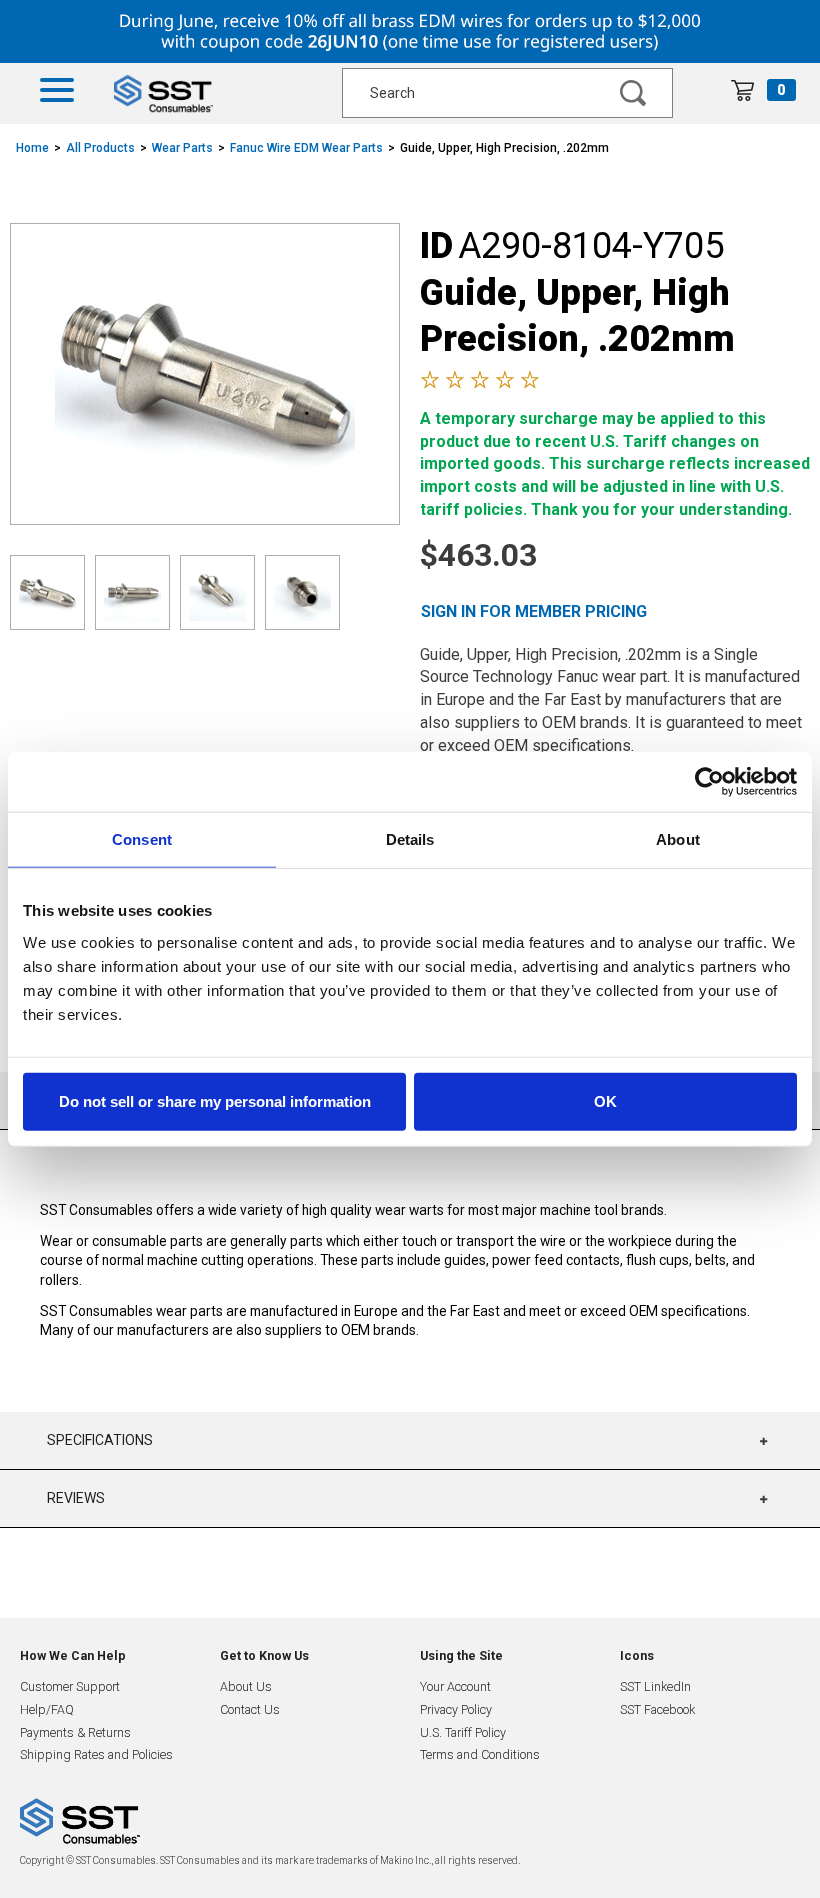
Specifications (100, 1440)
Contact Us (250, 1709)
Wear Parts (182, 148)
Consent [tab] (142, 839)
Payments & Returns (75, 1732)
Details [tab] (410, 839)
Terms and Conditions (480, 1754)
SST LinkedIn (655, 1686)
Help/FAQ (47, 1709)
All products (100, 148)
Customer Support (70, 1686)
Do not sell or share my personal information (215, 1100)
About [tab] (678, 839)
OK (605, 1100)
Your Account (455, 1686)
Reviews (76, 1498)
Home (32, 148)
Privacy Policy (456, 1709)
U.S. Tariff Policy (463, 1732)
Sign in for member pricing (534, 611)
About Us (246, 1686)
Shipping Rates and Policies (96, 1754)
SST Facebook (657, 1709)
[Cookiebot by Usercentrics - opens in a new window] (709, 782)
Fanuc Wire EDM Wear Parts (306, 148)
